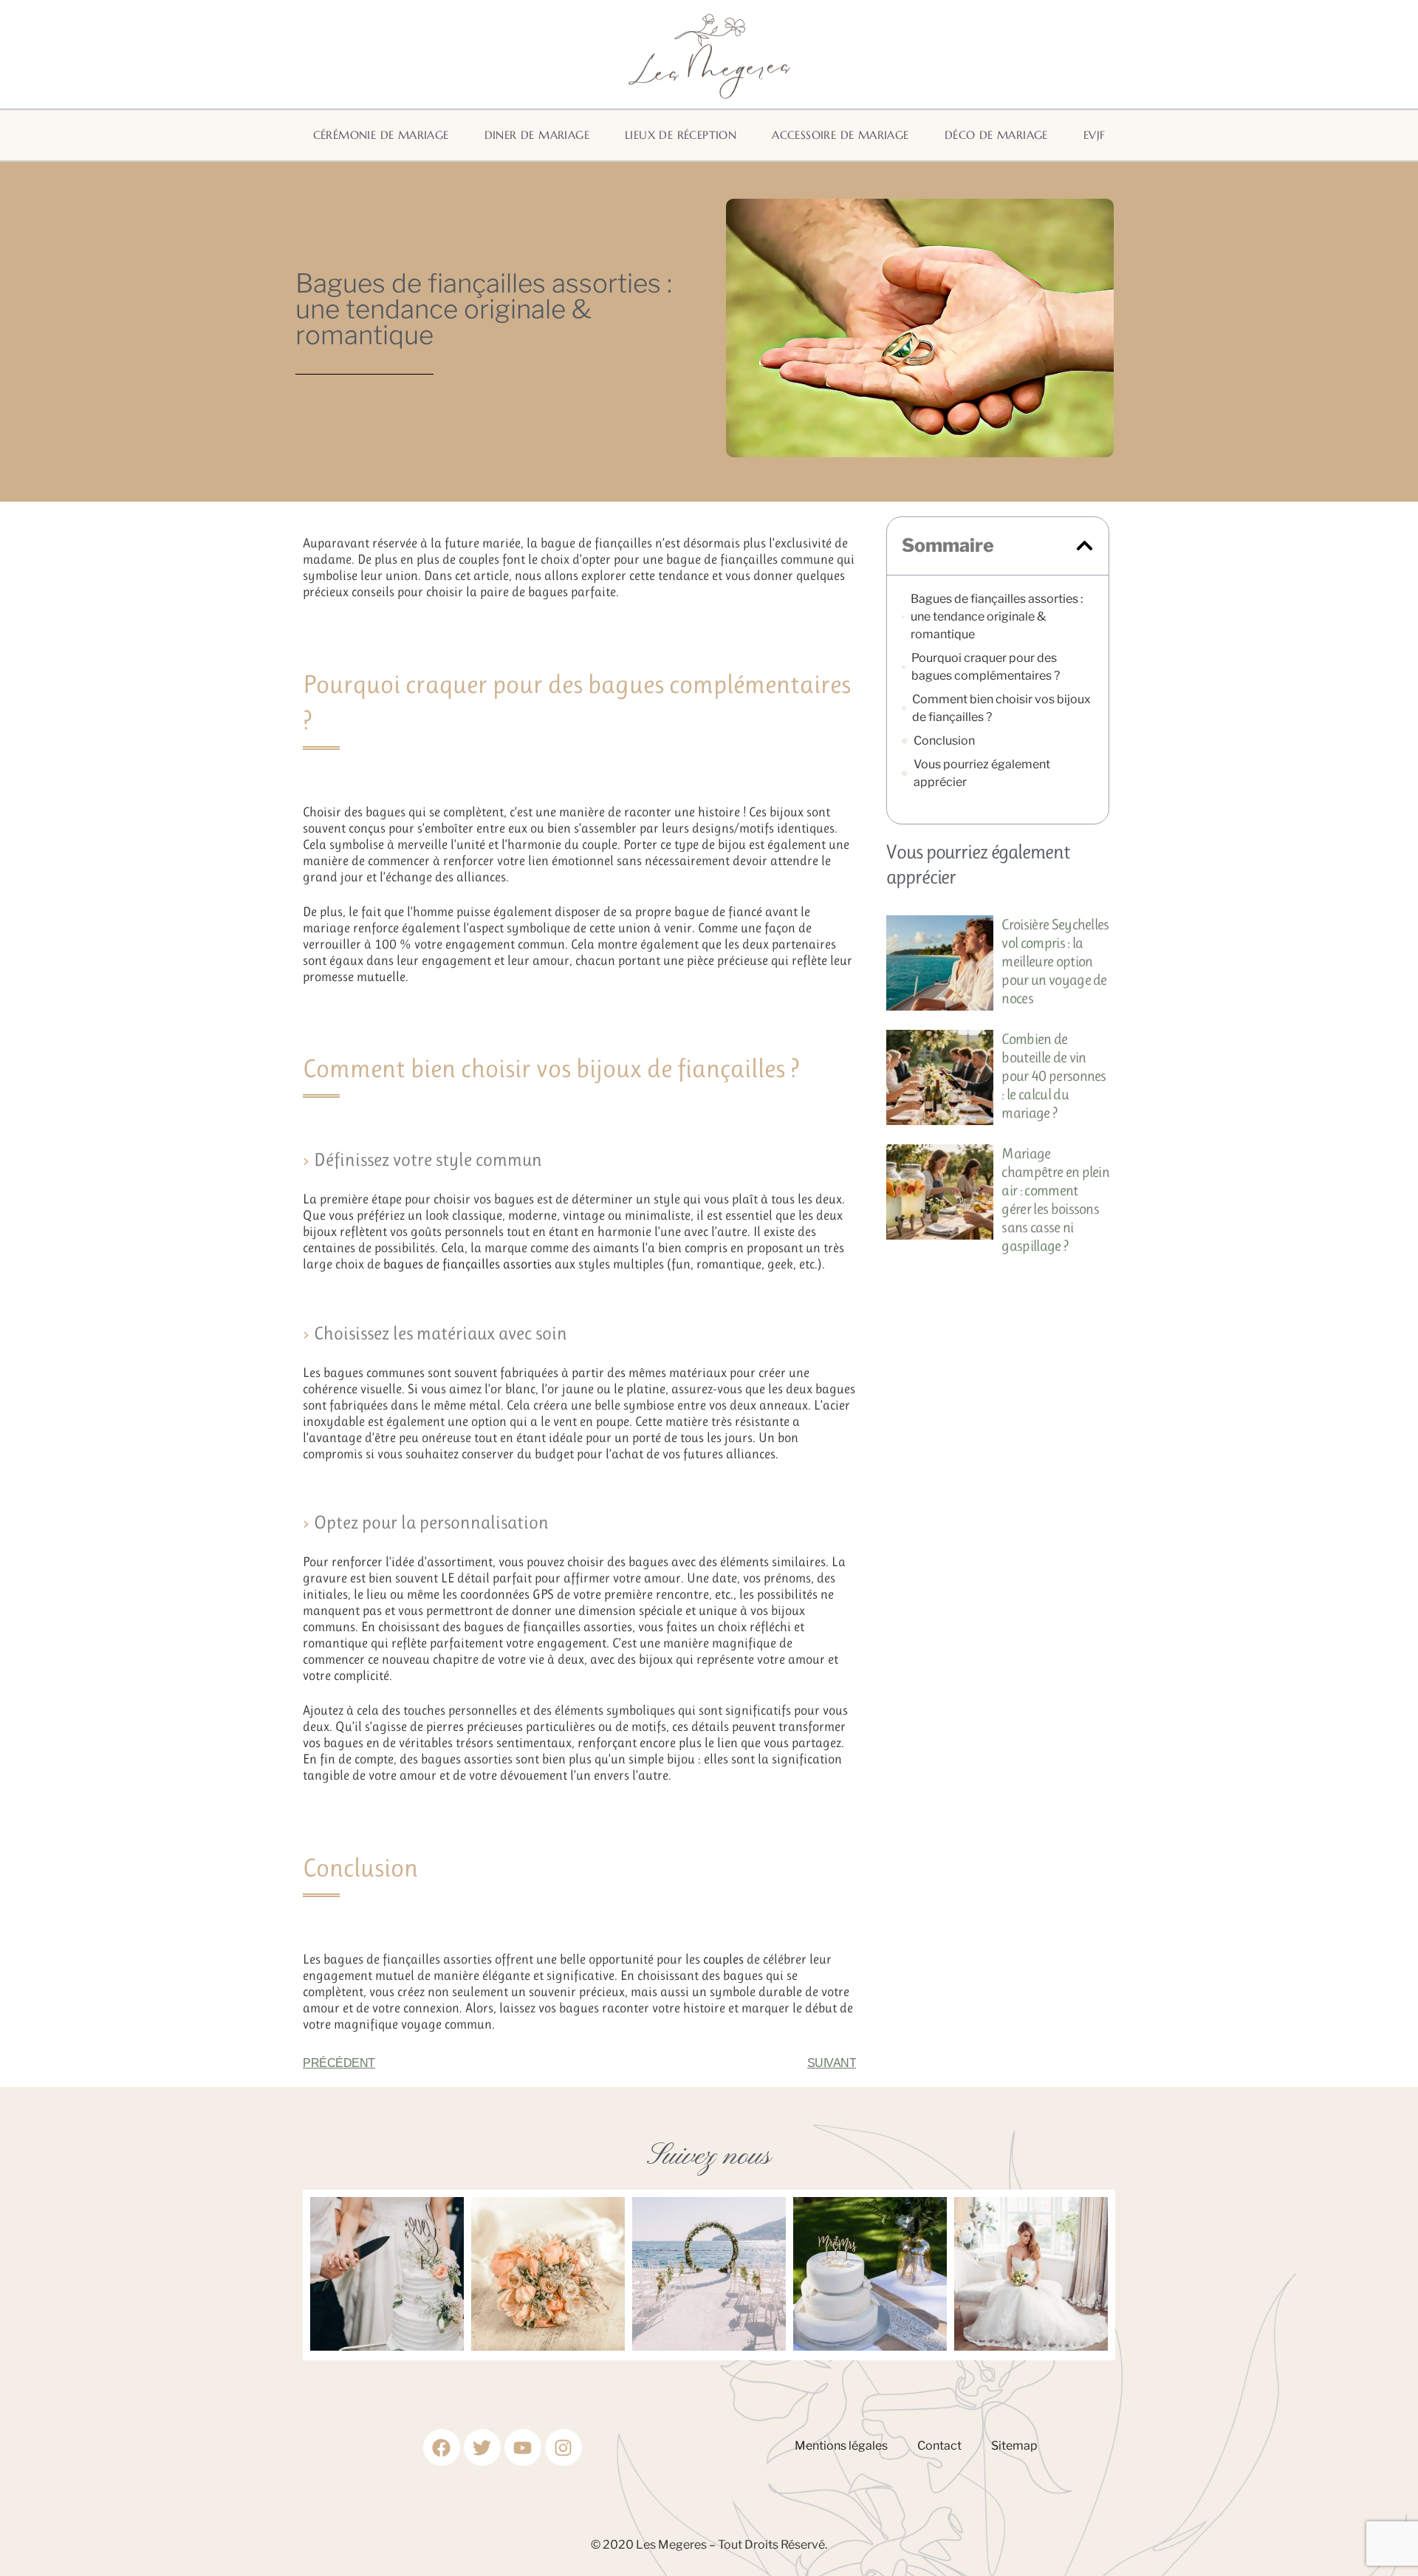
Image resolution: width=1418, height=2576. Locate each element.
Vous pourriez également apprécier (982, 773)
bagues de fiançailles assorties (467, 1264)
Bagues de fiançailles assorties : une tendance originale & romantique (997, 616)
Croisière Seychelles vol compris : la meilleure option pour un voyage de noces (1055, 961)
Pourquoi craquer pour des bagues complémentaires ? (986, 667)
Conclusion (944, 741)
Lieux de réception (681, 135)
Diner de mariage (537, 135)
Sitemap (1014, 2446)
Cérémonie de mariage (381, 135)
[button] (1085, 546)
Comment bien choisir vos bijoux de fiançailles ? (1001, 708)
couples (723, 1959)
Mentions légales (841, 2446)
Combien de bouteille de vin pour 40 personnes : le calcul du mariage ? (1054, 1076)
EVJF (1095, 135)
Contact (939, 2446)
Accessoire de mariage (840, 135)
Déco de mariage (996, 135)
